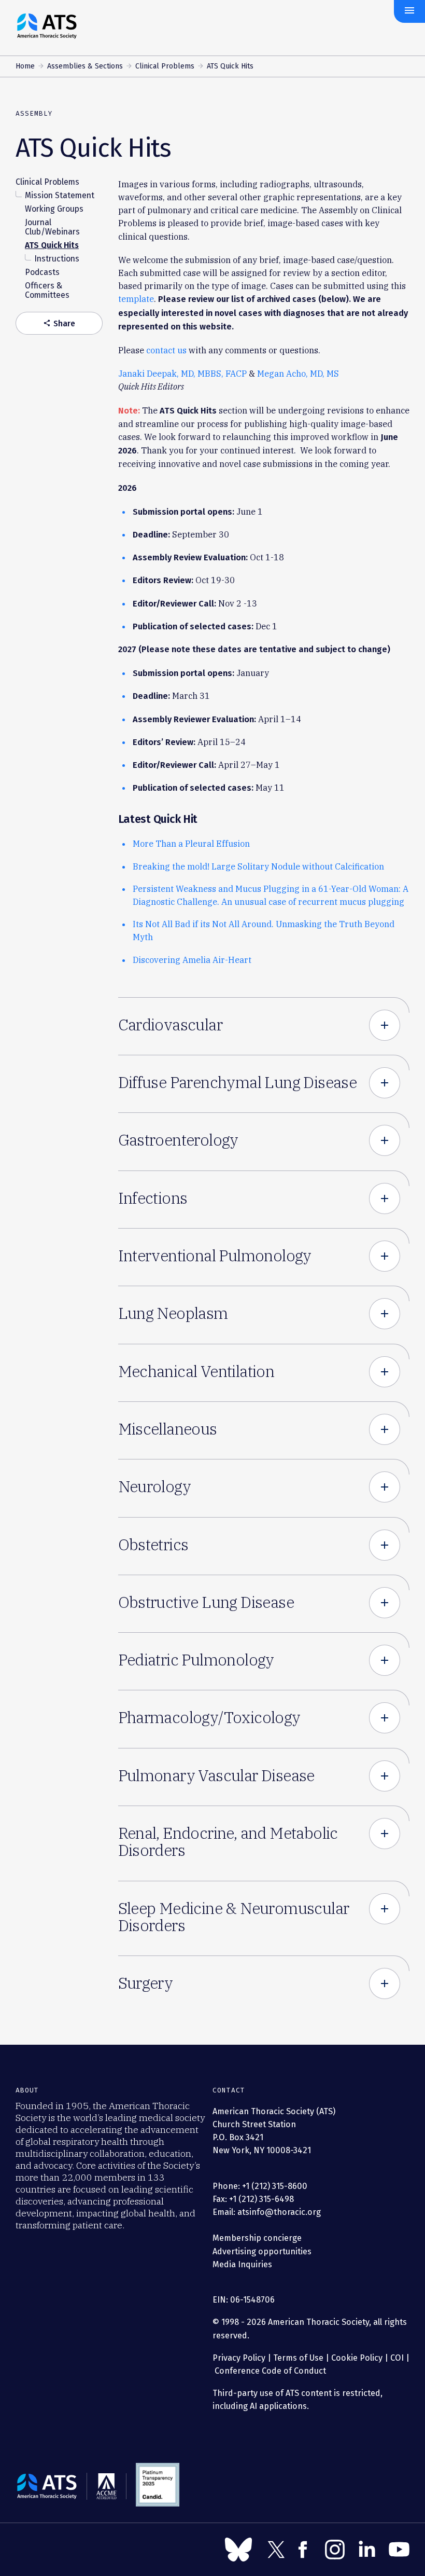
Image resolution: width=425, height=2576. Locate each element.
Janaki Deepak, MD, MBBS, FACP (182, 373)
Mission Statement (60, 195)
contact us (166, 350)
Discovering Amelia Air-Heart (192, 960)
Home (25, 66)
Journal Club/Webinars (52, 227)
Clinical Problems (165, 66)
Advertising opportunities (262, 2251)
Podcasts (42, 272)
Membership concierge (257, 2238)
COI (397, 2358)
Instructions (57, 259)
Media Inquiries (242, 2264)
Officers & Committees (47, 290)
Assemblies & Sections (85, 66)
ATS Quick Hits (52, 245)
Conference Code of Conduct (269, 2371)
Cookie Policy (357, 2358)
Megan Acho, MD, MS (298, 373)
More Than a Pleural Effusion (191, 843)
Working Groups (54, 209)
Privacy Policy (239, 2358)
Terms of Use (298, 2358)
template (136, 299)
